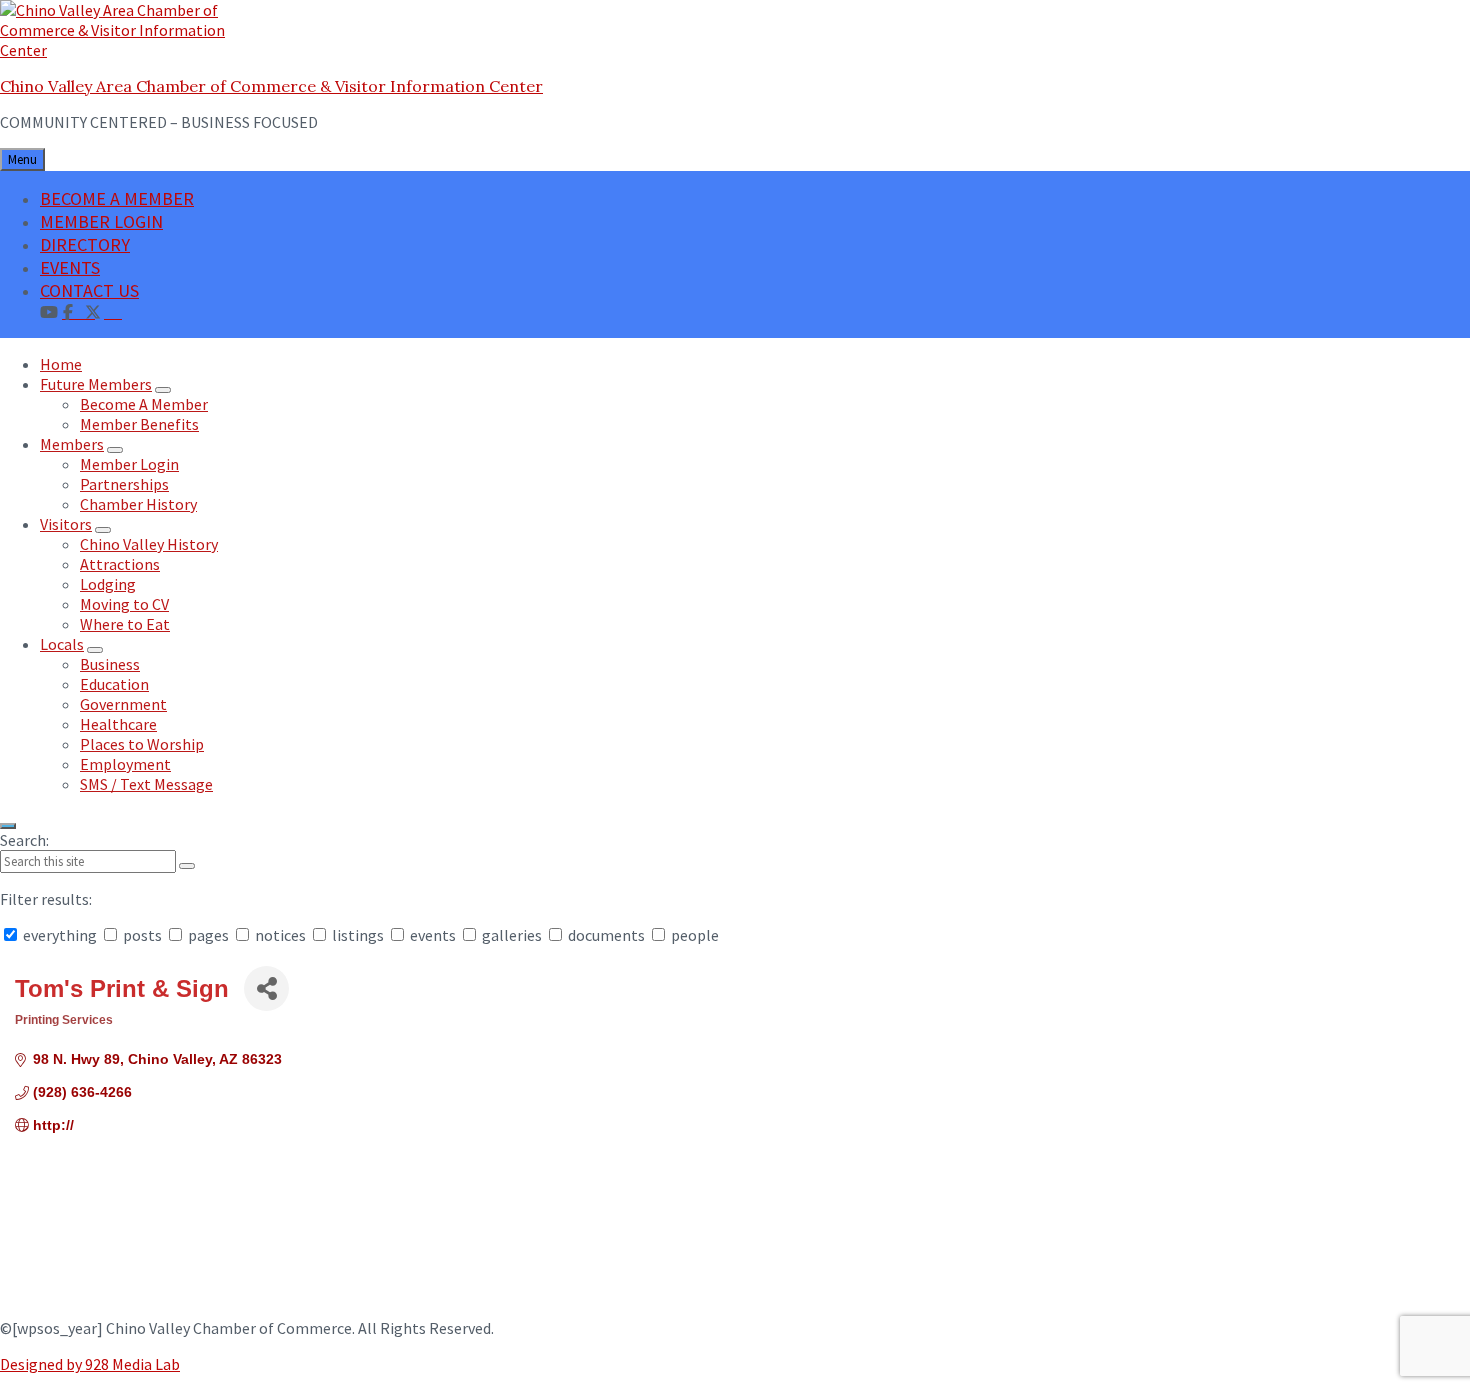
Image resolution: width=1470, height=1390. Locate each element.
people (693, 935)
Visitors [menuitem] (66, 524)
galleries (512, 935)
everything (60, 935)
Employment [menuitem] (125, 764)
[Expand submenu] (163, 390)
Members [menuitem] (72, 444)
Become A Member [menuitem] (144, 404)
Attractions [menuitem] (120, 564)
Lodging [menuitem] (108, 584)
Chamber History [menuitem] (138, 504)
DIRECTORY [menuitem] (85, 244)
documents (606, 935)
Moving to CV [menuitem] (124, 604)
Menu (22, 159)
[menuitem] (113, 311)
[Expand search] (8, 826)
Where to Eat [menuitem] (125, 624)
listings (358, 935)
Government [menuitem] (123, 704)
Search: (24, 840)
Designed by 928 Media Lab (90, 1364)
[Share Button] (266, 988)
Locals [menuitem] (62, 644)
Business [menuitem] (110, 664)
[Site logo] (125, 50)
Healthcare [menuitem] (118, 724)
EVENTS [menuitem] (70, 267)
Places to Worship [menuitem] (142, 744)
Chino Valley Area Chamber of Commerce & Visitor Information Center (271, 86)
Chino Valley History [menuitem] (149, 544)
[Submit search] (187, 866)
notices (280, 935)
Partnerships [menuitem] (124, 484)
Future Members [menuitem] (96, 384)
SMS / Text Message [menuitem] (146, 784)
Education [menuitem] (114, 684)
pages (208, 935)
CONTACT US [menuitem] (89, 290)
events (433, 935)
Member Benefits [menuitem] (139, 424)
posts (142, 935)
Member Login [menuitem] (129, 464)
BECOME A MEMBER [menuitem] (117, 198)
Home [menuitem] (61, 364)
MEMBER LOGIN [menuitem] (101, 221)
